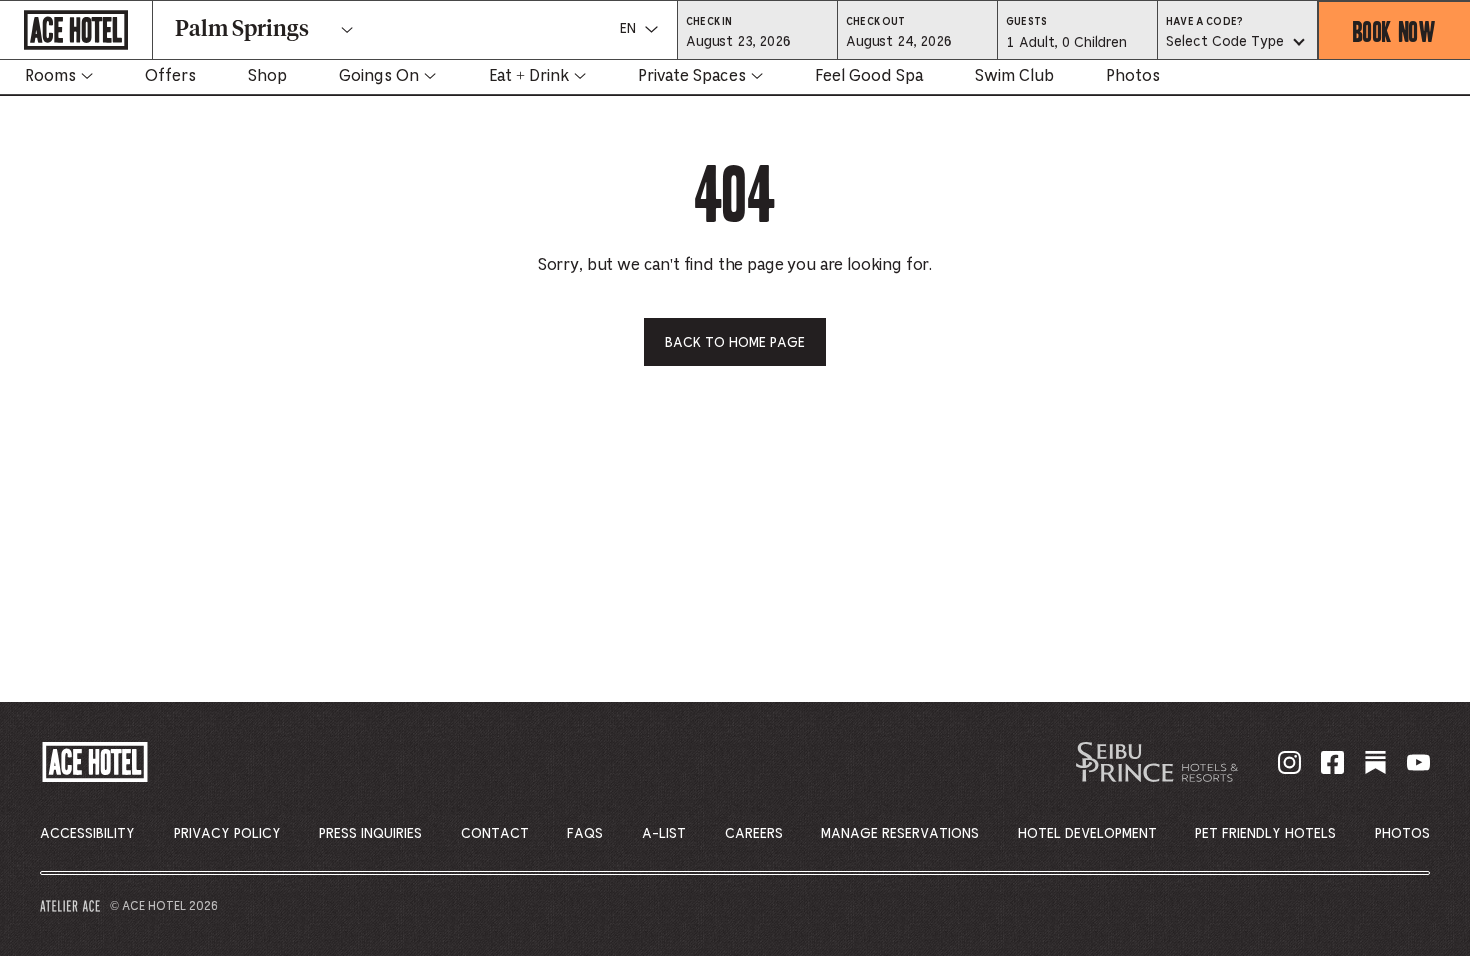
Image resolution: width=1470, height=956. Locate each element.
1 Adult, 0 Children (1066, 48)
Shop (267, 76)
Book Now (1394, 30)
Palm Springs (242, 30)
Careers (754, 834)
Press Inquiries (370, 834)
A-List (664, 834)
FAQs (585, 834)
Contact (495, 834)
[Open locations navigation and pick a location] (347, 30)
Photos (1133, 76)
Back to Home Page (735, 343)
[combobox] (1237, 43)
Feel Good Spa (869, 76)
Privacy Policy (227, 834)
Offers (170, 76)
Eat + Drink (529, 76)
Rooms (50, 76)
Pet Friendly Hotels (1265, 834)
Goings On (379, 76)
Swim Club (1014, 76)
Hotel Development (1087, 834)
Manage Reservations (900, 834)
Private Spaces (692, 76)
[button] (757, 41)
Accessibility (87, 834)
